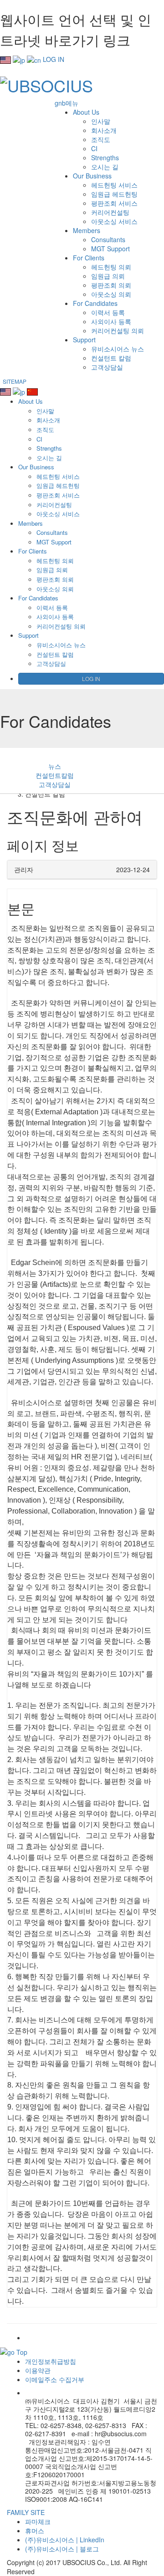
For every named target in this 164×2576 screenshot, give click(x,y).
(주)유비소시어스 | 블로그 (62, 2549)
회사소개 (104, 130)
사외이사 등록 (111, 321)
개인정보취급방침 (51, 2361)
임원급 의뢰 (108, 276)
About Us (86, 112)
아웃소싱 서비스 (114, 221)
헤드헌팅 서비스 (114, 185)
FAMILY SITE (26, 2512)
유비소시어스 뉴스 (118, 349)
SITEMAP (15, 381)
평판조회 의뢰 (111, 285)
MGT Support (110, 249)
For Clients (89, 258)
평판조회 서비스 (114, 203)
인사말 (101, 121)
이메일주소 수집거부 (55, 2379)
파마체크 (38, 2521)
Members (87, 230)
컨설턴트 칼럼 (111, 358)
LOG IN (54, 59)
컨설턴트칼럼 (55, 775)
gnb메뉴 (67, 103)
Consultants (108, 239)
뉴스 (55, 766)
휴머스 (35, 2530)
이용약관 (38, 2370)
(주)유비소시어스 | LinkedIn (65, 2540)
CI (94, 148)
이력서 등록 (108, 312)
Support (84, 340)
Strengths (105, 158)
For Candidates (95, 303)
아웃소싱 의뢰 (111, 294)
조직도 (101, 139)
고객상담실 (107, 367)
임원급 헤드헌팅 (114, 194)
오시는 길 (105, 167)
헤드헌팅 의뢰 (111, 267)
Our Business (92, 176)
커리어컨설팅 (110, 212)
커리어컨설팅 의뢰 (118, 330)
